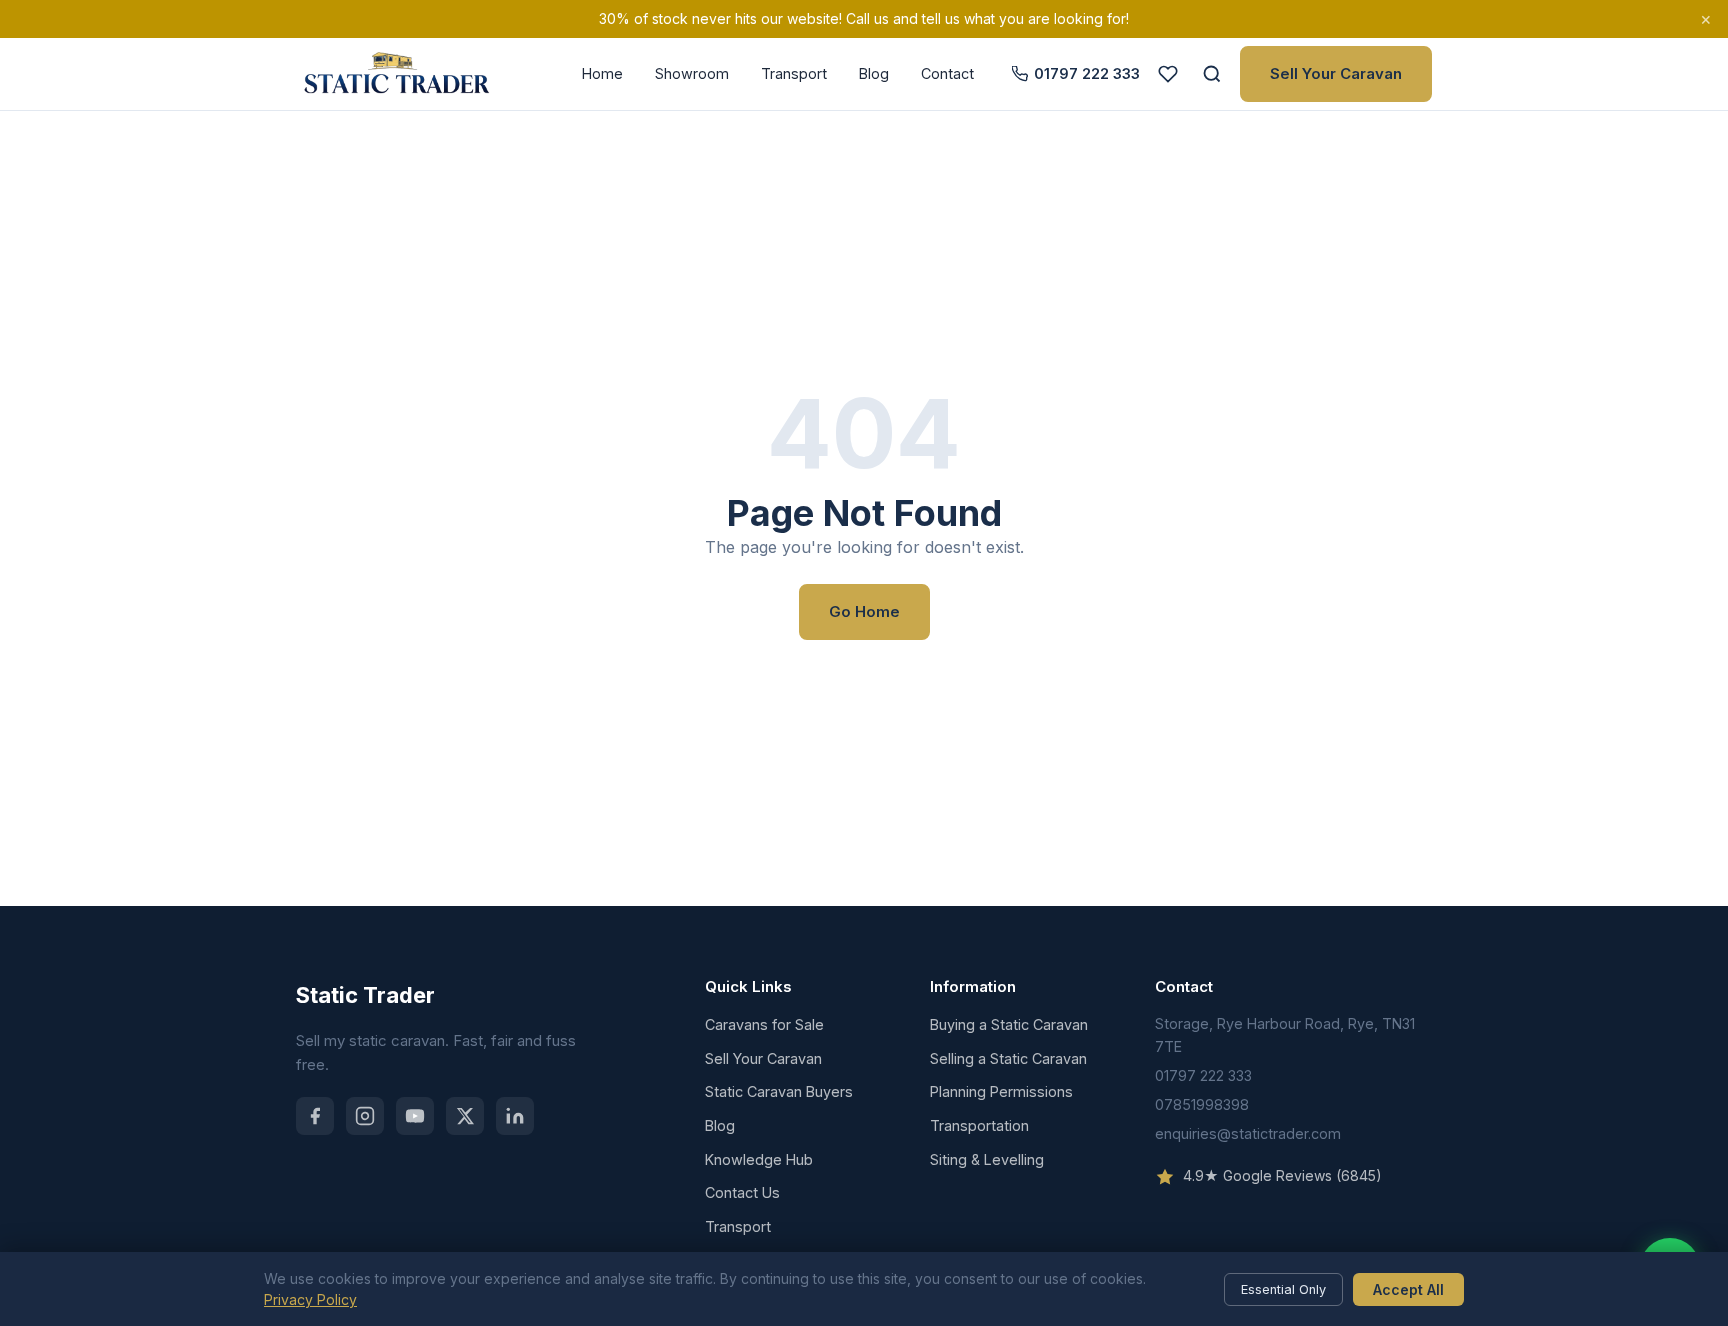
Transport (794, 73)
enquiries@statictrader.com (1248, 1133)
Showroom (692, 73)
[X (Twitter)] (465, 1116)
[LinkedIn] (515, 1116)
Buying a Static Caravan (1009, 1024)
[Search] (1212, 74)
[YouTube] (415, 1116)
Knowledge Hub (759, 1159)
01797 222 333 (1087, 73)
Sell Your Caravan (1336, 73)
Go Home (864, 611)
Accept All (1408, 1289)
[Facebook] (315, 1116)
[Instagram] (365, 1116)
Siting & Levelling (987, 1159)
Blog (874, 73)
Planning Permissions (1001, 1091)
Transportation (979, 1125)
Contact (947, 73)
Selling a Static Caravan (1008, 1058)
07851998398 (1202, 1104)
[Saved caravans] (1168, 74)
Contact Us (742, 1192)
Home (602, 73)
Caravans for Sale (764, 1024)
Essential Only (1283, 1289)
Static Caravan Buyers (779, 1091)
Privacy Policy (310, 1299)
